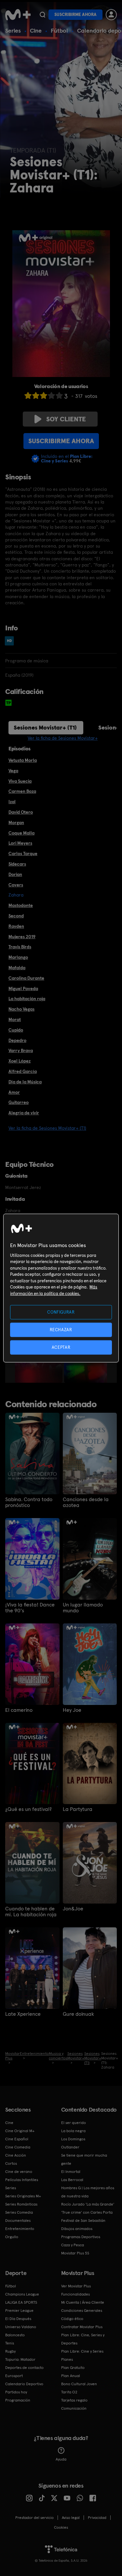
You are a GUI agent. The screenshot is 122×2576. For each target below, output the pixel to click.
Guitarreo (19, 1102)
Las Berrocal (72, 2180)
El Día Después (18, 2319)
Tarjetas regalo (74, 2400)
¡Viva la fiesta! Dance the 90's (30, 1608)
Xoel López (20, 1061)
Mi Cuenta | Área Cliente (83, 2302)
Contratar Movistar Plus (82, 2327)
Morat (15, 1019)
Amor (14, 1092)
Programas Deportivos (81, 2237)
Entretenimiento (20, 2229)
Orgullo (12, 2237)
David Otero (21, 812)
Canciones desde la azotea (86, 1502)
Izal (12, 802)
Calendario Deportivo (24, 2384)
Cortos (11, 2163)
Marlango (18, 957)
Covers (16, 885)
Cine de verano (19, 2172)
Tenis (10, 2343)
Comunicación (74, 2408)
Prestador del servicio (34, 2518)
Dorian (15, 874)
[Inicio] (18, 15)
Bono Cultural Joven (79, 2384)
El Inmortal (71, 2172)
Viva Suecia (20, 781)
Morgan (16, 822)
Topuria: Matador (20, 2359)
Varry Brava (21, 1050)
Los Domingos (73, 2139)
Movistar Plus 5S (75, 2253)
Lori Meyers (20, 843)
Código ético (72, 2319)
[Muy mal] (28, 395)
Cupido (16, 1030)
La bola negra (73, 2131)
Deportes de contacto (24, 2368)
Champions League (22, 2294)
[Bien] (51, 395)
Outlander (70, 2147)
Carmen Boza (22, 791)
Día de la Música (25, 1082)
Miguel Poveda (23, 988)
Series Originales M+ (23, 2196)
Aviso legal (71, 2518)
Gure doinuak (78, 2014)
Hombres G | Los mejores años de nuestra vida (88, 2192)
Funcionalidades (75, 2294)
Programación (18, 2400)
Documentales (18, 2221)
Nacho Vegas (21, 1009)
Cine (36, 30)
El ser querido (74, 2123)
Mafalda (17, 968)
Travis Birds (20, 947)
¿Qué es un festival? (28, 1809)
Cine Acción (16, 2155)
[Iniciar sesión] (111, 15)
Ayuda (61, 2459)
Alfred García (23, 1071)
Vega (13, 771)
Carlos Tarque (23, 853)
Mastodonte (21, 905)
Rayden (16, 926)
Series (13, 30)
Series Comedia (19, 2212)
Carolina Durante (26, 978)
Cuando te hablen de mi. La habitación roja (31, 1912)
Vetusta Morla (23, 760)
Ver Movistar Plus (76, 2286)
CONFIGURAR (61, 1312)
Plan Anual (71, 2376)
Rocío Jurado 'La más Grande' (88, 2204)
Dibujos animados (77, 2229)
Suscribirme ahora (75, 15)
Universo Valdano (21, 2327)
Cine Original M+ (20, 2131)
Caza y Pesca (73, 2245)
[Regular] (44, 395)
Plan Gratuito (73, 2368)
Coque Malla (21, 833)
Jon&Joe (73, 1909)
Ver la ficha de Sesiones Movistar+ (63, 738)
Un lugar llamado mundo (83, 1608)
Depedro (17, 1040)
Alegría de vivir (24, 1113)
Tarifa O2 (69, 2392)
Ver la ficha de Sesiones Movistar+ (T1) (47, 1128)
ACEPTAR (61, 1347)
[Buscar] (42, 15)
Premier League (19, 2311)
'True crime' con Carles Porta (87, 2212)
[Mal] (36, 395)
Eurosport (14, 2376)
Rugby (10, 2351)
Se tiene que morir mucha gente (84, 2159)
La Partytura (78, 1809)
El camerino (19, 1710)
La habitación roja (27, 999)
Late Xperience (23, 2014)
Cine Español (17, 2139)
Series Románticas (21, 2204)
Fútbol (59, 30)
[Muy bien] (59, 395)
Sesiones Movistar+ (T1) (45, 727)
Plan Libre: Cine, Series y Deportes (83, 2339)
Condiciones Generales (82, 2311)
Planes (67, 2359)
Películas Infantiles (22, 2180)
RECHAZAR (61, 1329)
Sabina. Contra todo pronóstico (29, 1502)
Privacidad (97, 2518)
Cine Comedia (18, 2147)
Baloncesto (15, 2335)
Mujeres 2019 (22, 937)
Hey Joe (72, 1710)
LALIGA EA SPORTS (21, 2302)
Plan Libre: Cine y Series (82, 2351)
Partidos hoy (16, 2392)
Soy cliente (66, 419)
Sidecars (17, 864)
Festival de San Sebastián (83, 2221)
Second (16, 916)
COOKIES (61, 2527)
